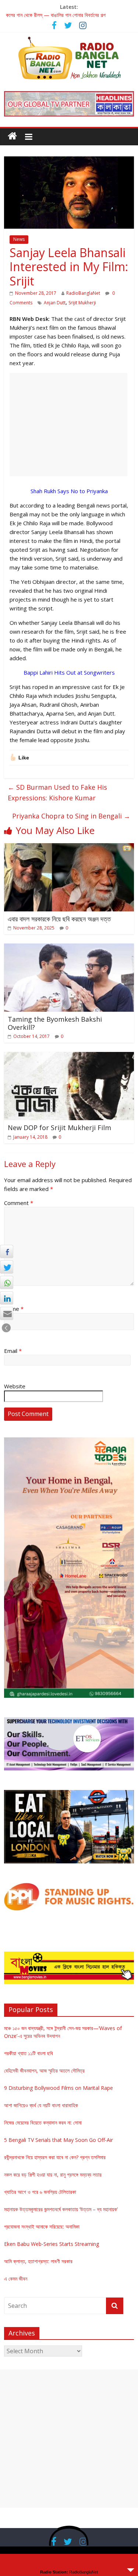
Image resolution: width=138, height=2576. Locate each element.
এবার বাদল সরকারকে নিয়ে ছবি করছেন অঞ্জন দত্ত (59, 919)
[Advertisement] (68, 425)
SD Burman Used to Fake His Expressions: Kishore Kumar (57, 792)
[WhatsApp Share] (7, 1282)
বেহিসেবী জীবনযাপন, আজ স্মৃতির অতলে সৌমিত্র (44, 2071)
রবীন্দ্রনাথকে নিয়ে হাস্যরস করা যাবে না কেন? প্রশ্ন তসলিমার (55, 2157)
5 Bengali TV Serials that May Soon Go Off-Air (59, 2140)
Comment (19, 1203)
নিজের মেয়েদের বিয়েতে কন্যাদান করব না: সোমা (43, 2123)
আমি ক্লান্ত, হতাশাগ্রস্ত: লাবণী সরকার (38, 2261)
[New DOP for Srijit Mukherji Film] (69, 1056)
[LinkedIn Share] (7, 1298)
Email (13, 1351)
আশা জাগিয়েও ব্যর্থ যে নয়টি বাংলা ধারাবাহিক (41, 2105)
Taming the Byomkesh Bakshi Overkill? (55, 1023)
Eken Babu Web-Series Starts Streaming (52, 2244)
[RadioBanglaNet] (12, 136)
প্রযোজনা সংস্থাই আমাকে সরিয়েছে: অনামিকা (42, 2227)
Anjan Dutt (55, 303)
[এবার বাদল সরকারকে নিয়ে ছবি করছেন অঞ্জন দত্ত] (69, 848)
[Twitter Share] (7, 1267)
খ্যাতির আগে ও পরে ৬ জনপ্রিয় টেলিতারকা (40, 2192)
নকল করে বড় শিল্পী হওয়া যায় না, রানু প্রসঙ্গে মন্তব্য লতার (53, 2175)
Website (15, 1386)
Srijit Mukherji (82, 303)
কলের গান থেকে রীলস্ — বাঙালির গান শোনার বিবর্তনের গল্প (56, 15)
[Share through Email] (7, 1313)
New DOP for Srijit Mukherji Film (59, 1128)
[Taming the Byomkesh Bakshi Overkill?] (69, 948)
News (19, 239)
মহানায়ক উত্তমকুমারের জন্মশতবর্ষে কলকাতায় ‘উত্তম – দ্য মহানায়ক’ (61, 2209)
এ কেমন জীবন (16, 2279)
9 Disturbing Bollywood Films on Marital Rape (59, 2088)
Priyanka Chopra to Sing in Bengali (71, 816)
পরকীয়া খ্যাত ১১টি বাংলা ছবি (29, 2053)
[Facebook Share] (7, 1251)
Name (14, 1309)
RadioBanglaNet (83, 293)
